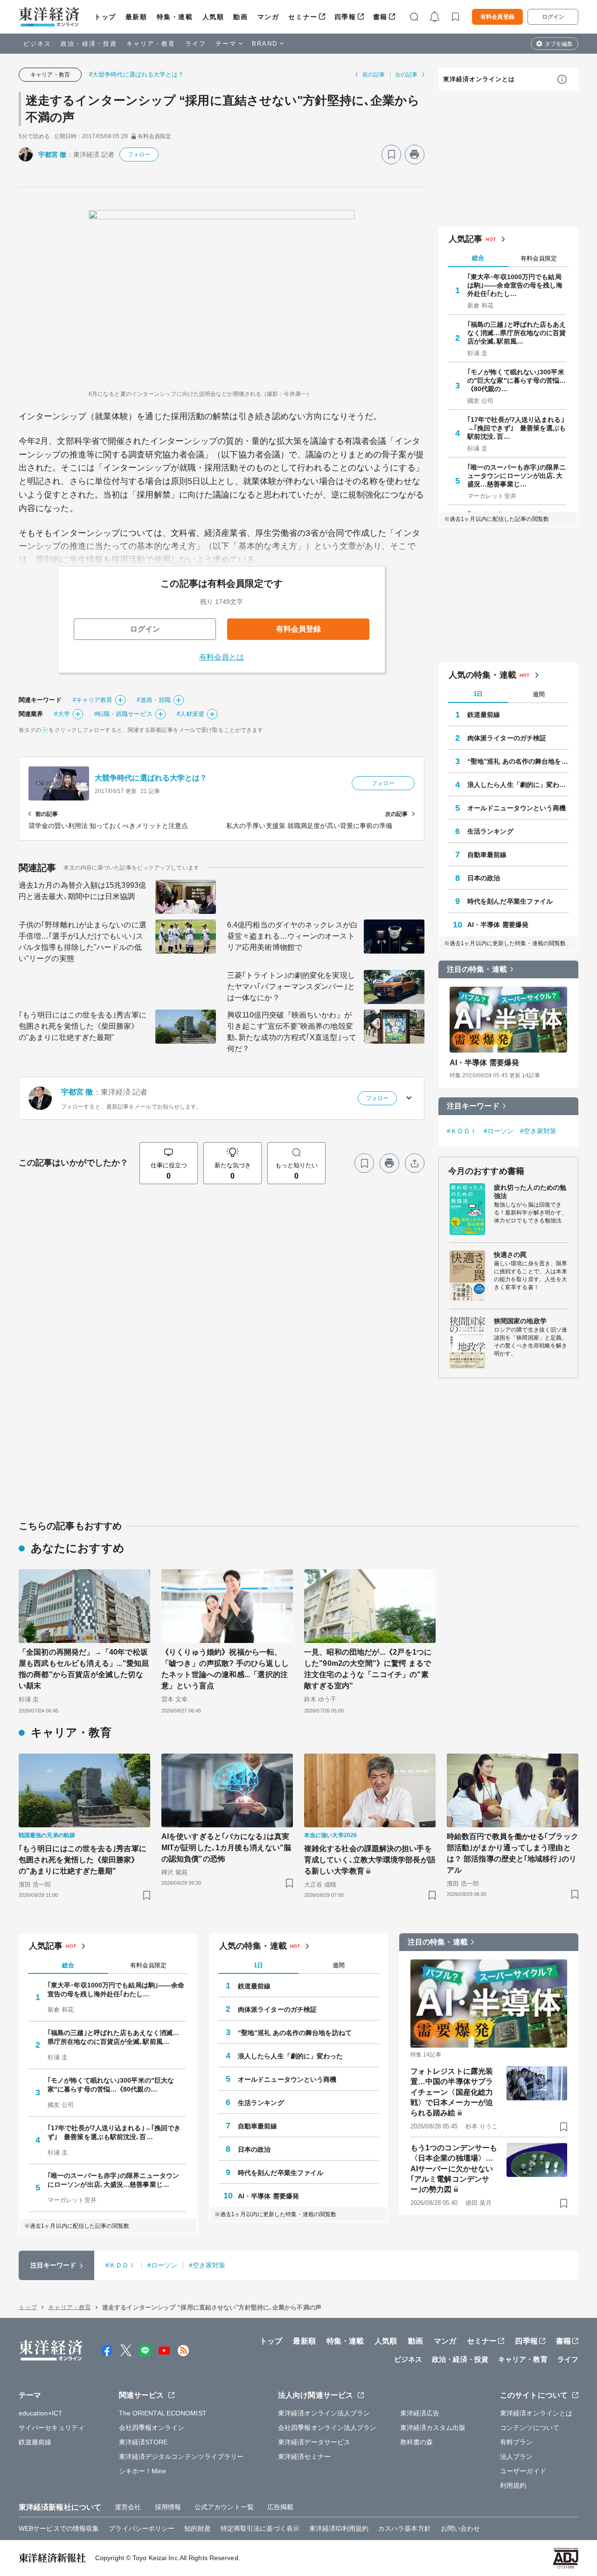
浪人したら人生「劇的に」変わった (518, 785)
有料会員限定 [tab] (539, 258)
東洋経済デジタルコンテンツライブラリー (181, 2457)
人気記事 (465, 239)
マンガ (268, 17)
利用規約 (513, 2485)
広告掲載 (280, 2507)
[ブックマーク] (391, 154)
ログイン (553, 17)
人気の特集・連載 (482, 675)
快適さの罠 (510, 1255)
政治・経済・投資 (89, 44)
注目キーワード (473, 1106)
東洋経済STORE (143, 2442)
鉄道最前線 (484, 715)
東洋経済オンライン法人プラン (324, 2413)
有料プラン (517, 2442)
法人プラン (517, 2457)
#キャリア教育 (93, 700)
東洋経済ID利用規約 (339, 2528)
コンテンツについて (530, 2428)
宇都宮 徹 (52, 154)
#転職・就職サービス (123, 714)
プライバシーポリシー (142, 2528)
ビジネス (37, 44)
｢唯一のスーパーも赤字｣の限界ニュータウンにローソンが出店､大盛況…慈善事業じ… (517, 476)
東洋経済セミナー (304, 2457)
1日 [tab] (478, 694)
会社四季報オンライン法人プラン (327, 2428)
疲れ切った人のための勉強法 (530, 1192)
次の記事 (406, 75)
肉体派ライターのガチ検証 (507, 738)
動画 (240, 17)
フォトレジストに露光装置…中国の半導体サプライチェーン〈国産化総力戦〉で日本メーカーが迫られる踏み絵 (452, 2092)
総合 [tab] (478, 258)
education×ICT (41, 2413)
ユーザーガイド (523, 2471)
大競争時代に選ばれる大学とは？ (151, 778)
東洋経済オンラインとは (479, 79)
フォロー (139, 154)
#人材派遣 (191, 714)
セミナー (303, 17)
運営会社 (128, 2507)
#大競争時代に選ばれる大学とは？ (137, 74)
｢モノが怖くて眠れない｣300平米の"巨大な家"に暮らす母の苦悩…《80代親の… (517, 380)
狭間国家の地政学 (520, 1321)
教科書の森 (417, 2442)
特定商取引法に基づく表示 (260, 2528)
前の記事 (374, 75)
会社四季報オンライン (152, 2428)
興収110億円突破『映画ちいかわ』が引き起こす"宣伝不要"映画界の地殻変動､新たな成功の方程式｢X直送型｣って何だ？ (292, 1032)
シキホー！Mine (143, 2471)
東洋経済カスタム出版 (433, 2428)
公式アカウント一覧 (224, 2507)
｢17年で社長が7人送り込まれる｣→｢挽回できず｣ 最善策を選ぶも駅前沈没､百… (517, 428)
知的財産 (197, 2528)
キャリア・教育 (151, 44)
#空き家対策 (538, 1131)
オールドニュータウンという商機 (517, 808)
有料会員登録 (497, 17)
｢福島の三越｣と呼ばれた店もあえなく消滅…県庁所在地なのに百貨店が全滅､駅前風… (517, 333)
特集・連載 (175, 17)
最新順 (136, 17)
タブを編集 (559, 44)
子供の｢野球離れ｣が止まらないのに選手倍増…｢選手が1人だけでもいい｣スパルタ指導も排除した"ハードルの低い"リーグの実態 (83, 942)
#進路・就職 (154, 700)
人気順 (213, 17)
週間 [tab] (539, 694)
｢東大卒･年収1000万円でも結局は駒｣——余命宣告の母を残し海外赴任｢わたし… (515, 285)
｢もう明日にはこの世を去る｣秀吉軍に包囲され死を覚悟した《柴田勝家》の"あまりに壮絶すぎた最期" (83, 1026)
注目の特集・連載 (477, 969)
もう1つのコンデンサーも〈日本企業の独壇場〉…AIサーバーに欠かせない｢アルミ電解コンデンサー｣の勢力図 (454, 2169)
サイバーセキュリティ (52, 2428)
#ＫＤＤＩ (462, 1131)
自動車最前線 (487, 855)
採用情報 (168, 2507)
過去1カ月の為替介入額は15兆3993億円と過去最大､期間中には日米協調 (82, 891)
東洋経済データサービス (314, 2442)
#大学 (62, 714)
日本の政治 (484, 878)
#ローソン (499, 1131)
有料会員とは (222, 657)
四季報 (345, 17)
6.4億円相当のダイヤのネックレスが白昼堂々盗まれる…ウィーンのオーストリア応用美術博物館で (292, 936)
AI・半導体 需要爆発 (498, 925)
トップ (105, 17)
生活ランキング (490, 831)
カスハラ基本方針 (405, 2528)
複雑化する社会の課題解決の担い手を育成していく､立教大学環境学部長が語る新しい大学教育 (370, 1860)
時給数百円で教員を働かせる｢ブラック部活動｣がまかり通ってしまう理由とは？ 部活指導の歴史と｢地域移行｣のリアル (513, 1853)
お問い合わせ (461, 2528)
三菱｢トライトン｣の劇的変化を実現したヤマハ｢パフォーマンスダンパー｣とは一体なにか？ (291, 986)
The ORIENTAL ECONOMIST (163, 2413)
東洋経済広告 (420, 2413)
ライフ (196, 44)
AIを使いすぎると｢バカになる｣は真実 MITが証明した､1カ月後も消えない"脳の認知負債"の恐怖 (227, 1848)
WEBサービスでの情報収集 (59, 2528)
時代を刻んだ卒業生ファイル (510, 901)
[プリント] (415, 154)
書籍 (380, 17)
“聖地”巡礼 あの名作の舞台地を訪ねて (518, 761)
